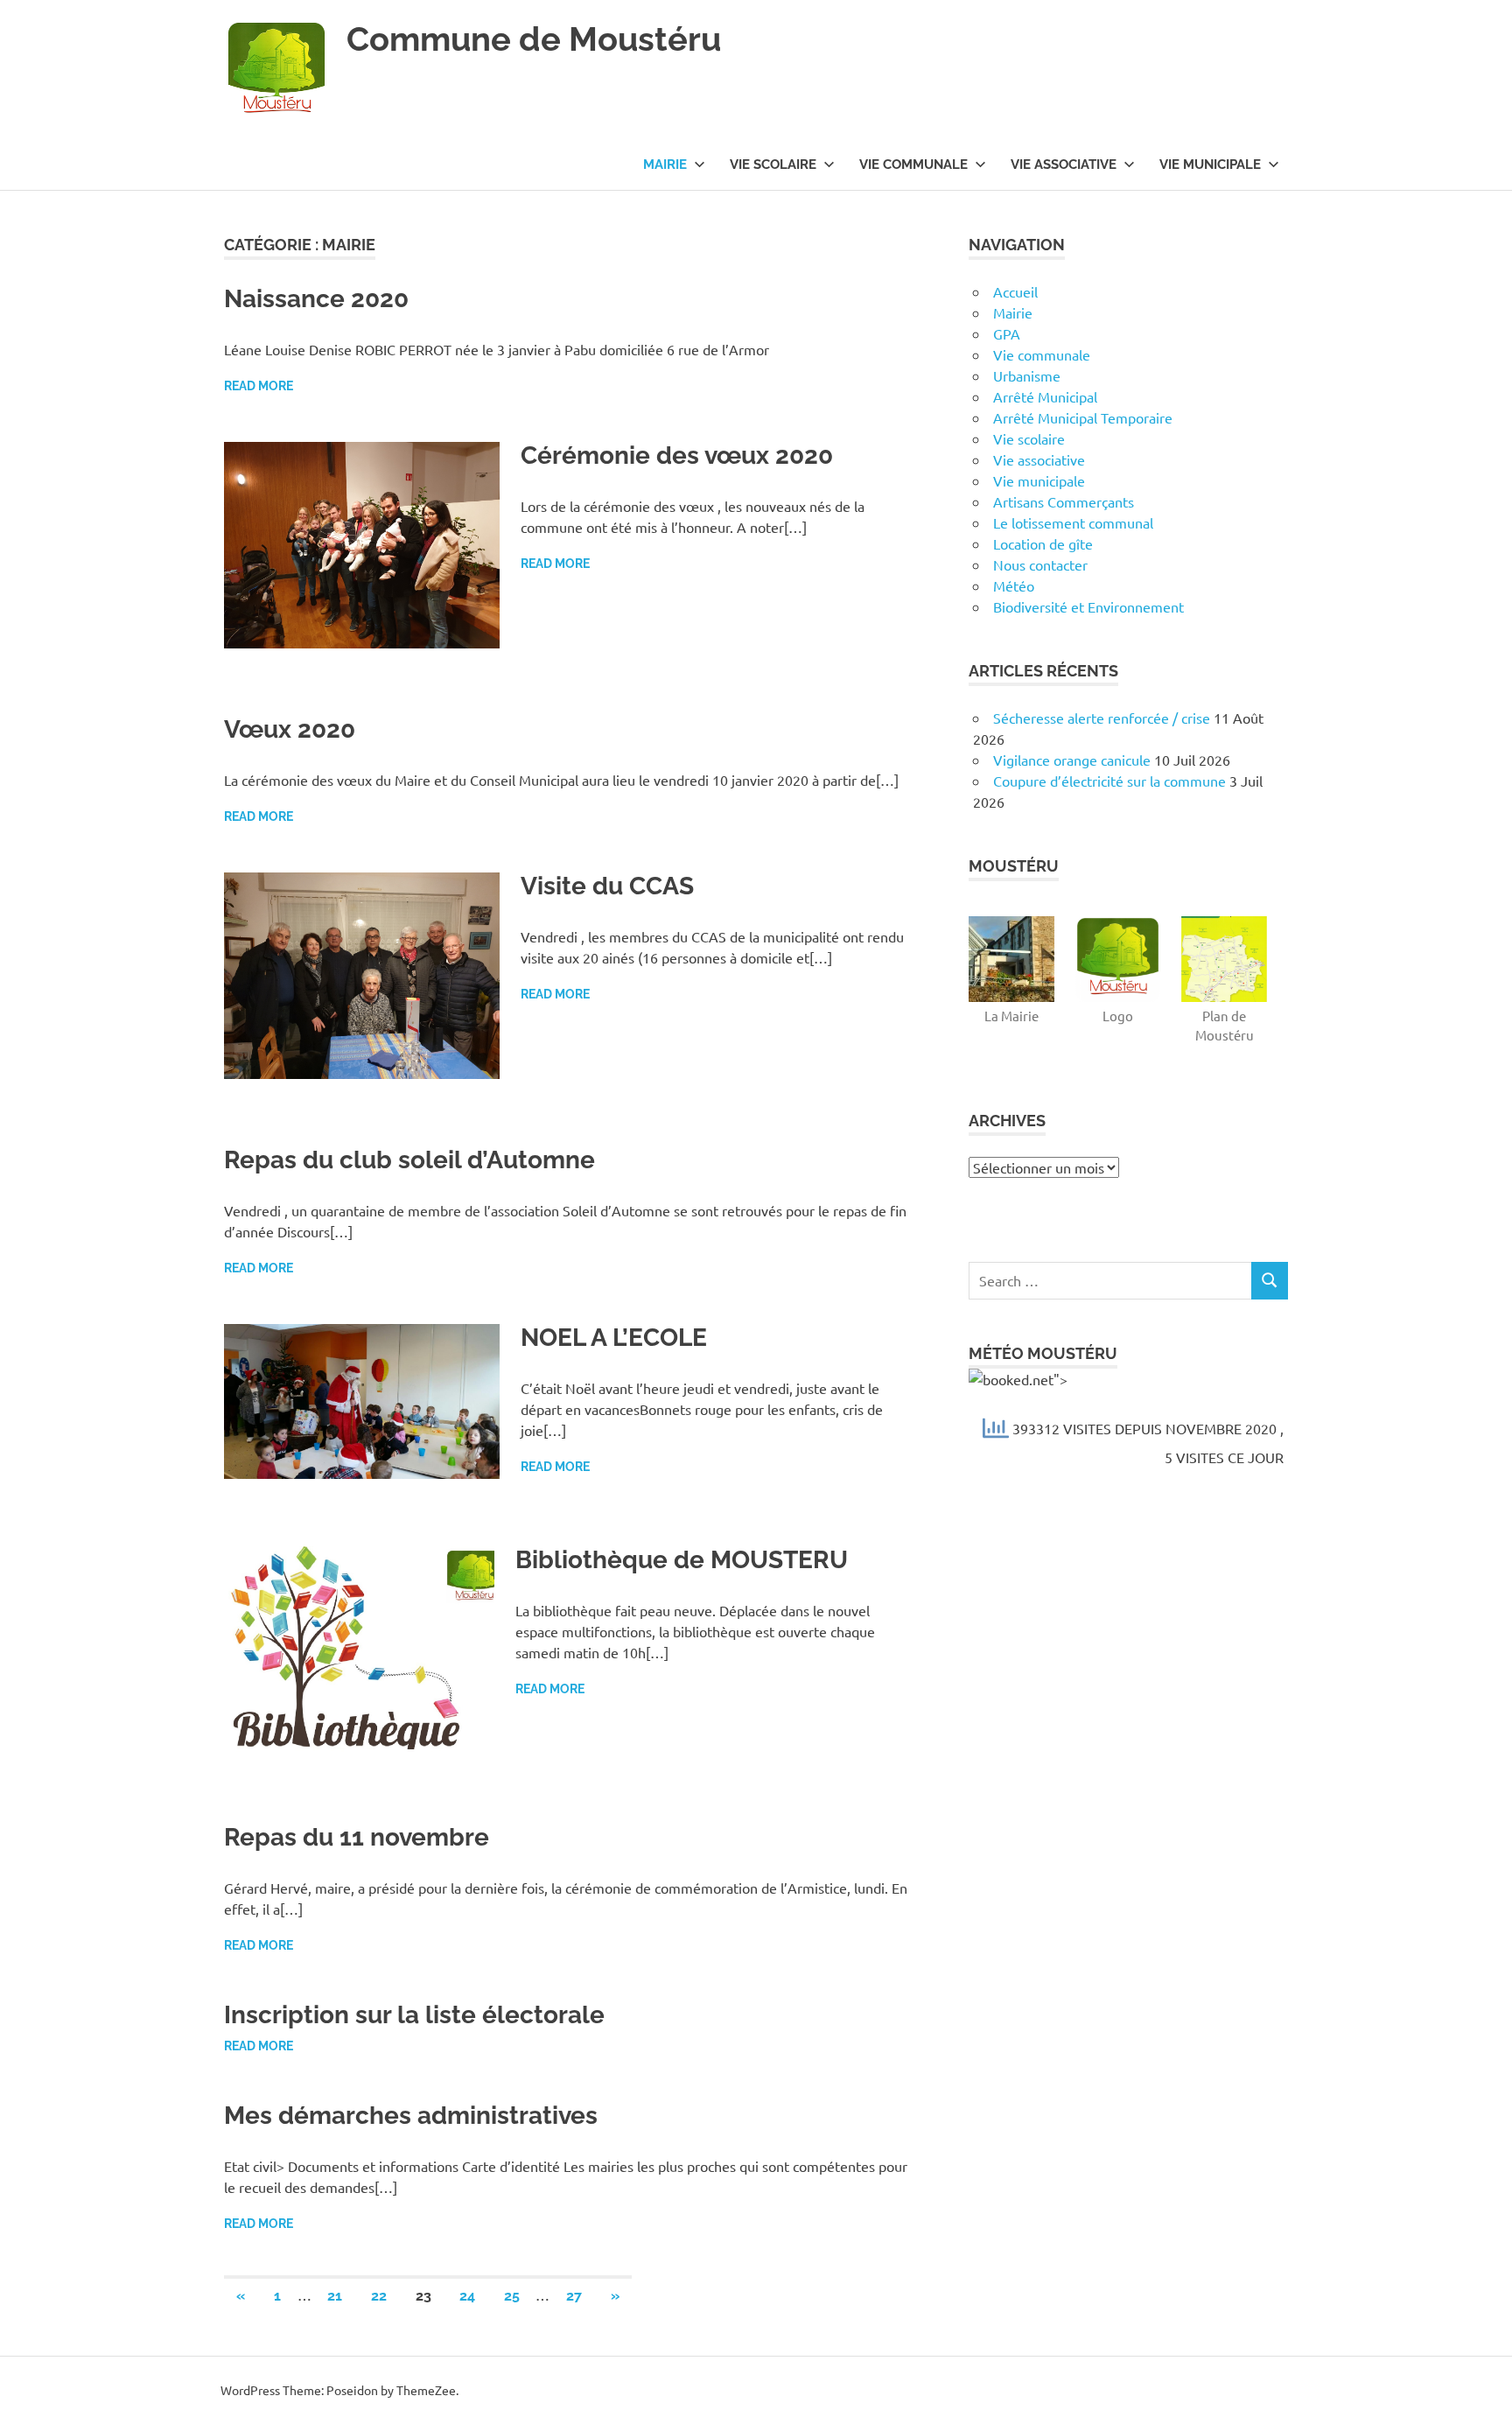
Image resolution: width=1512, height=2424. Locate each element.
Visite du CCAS (607, 886)
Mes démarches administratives (411, 2116)
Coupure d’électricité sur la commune (1109, 781)
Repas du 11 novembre (357, 1837)
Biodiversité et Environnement (1088, 606)
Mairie (665, 165)
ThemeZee (426, 2390)
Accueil (1015, 291)
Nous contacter (1040, 564)
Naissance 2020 (316, 299)
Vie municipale (1210, 165)
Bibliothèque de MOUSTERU (682, 1560)
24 (467, 2296)
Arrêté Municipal (1045, 396)
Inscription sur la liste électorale (414, 2015)
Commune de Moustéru (534, 39)
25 (512, 2296)
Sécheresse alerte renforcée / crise (1102, 718)
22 (379, 2296)
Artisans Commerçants (1064, 501)
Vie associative (1064, 165)
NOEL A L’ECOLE (614, 1338)
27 (574, 2296)
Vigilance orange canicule (1072, 760)
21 (335, 2296)
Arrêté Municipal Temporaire (1083, 417)
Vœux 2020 (290, 729)
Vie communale (913, 165)
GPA (1007, 333)
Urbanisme (1027, 375)
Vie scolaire (773, 165)
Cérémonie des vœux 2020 (677, 455)
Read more (259, 386)
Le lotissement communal (1073, 522)
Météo (1014, 585)
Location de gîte (1043, 543)
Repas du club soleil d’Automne (409, 1160)
